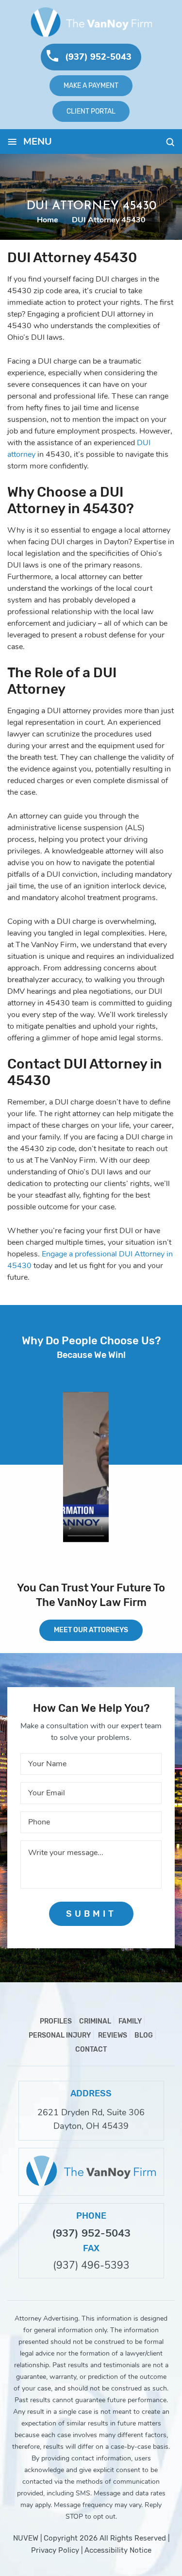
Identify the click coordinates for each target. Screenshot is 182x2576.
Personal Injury (60, 2035)
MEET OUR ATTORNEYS (91, 1630)
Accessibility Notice (118, 2550)
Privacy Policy (55, 2550)
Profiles (56, 2021)
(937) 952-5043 (98, 57)
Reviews (113, 2035)
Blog (144, 2035)
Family (130, 2021)
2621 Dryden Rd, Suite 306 (91, 2112)
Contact (91, 2049)
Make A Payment (91, 85)
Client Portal (91, 111)
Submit (91, 1914)
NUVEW (26, 2538)
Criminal (95, 2021)
